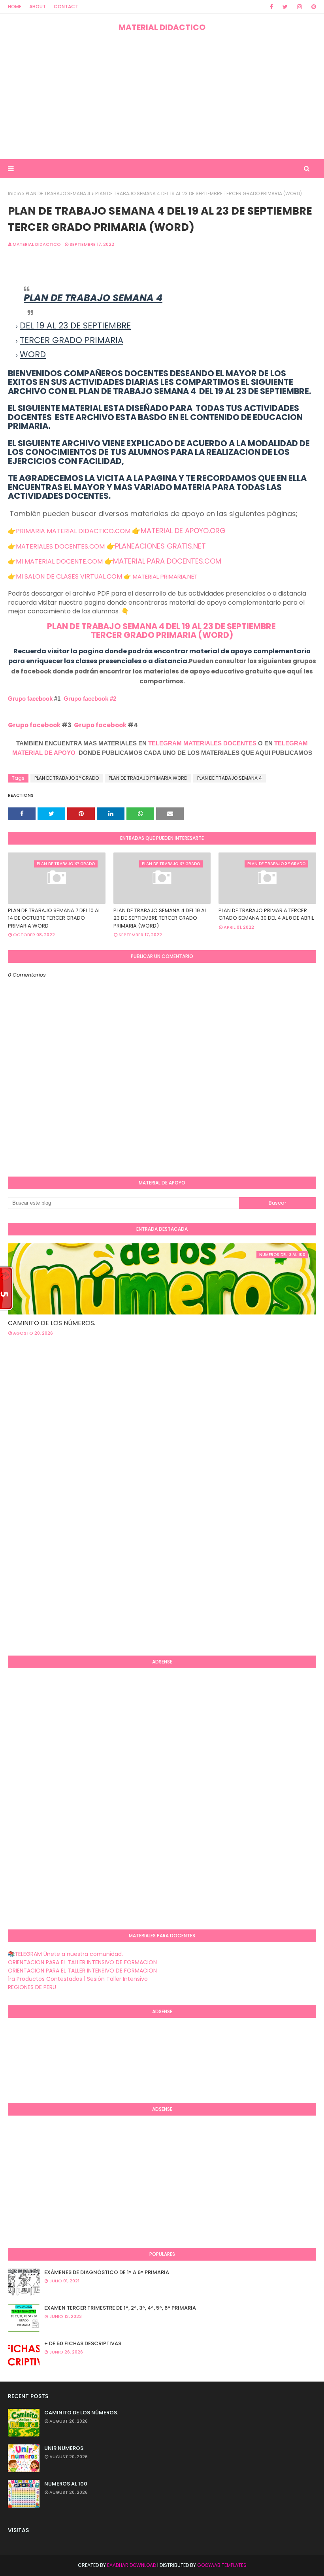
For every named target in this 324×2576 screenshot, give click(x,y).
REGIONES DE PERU (32, 1987)
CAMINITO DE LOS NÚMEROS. (52, 1323)
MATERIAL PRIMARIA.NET (165, 576)
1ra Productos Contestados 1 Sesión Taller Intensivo (78, 1979)
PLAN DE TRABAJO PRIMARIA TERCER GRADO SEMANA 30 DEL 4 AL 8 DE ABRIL (266, 914)
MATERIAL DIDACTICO (162, 27)
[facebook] (271, 7)
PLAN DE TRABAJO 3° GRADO (67, 778)
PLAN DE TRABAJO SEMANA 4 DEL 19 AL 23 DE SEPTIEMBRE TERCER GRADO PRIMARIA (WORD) (160, 918)
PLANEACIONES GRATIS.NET (160, 546)
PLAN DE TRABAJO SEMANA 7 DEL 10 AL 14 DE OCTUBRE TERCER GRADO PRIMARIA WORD (54, 918)
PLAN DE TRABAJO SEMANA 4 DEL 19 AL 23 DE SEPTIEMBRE (162, 626)
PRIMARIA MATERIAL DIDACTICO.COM (73, 531)
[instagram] (300, 7)
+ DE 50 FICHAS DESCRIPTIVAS (83, 2343)
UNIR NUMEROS (64, 2448)
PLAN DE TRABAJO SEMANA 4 (58, 193)
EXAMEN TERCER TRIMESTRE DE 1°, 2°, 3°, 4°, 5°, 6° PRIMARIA (120, 2308)
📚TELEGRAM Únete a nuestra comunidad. (65, 1954)
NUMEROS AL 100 (66, 2484)
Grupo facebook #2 (90, 699)
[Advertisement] (162, 96)
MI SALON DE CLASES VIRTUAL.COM (69, 576)
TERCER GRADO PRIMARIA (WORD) (162, 635)
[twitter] (285, 7)
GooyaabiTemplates (222, 2565)
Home (15, 7)
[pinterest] (312, 7)
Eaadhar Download (132, 2565)
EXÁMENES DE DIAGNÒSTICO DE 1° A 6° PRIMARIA (107, 2272)
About (38, 7)
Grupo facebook (30, 699)
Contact (66, 7)
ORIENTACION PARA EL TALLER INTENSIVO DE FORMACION (82, 1962)
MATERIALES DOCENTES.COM (60, 546)
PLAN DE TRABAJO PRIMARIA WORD (148, 778)
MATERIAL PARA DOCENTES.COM (167, 561)
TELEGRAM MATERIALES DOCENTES (202, 743)
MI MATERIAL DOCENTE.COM (59, 561)
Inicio (14, 193)
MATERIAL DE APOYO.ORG (183, 531)
